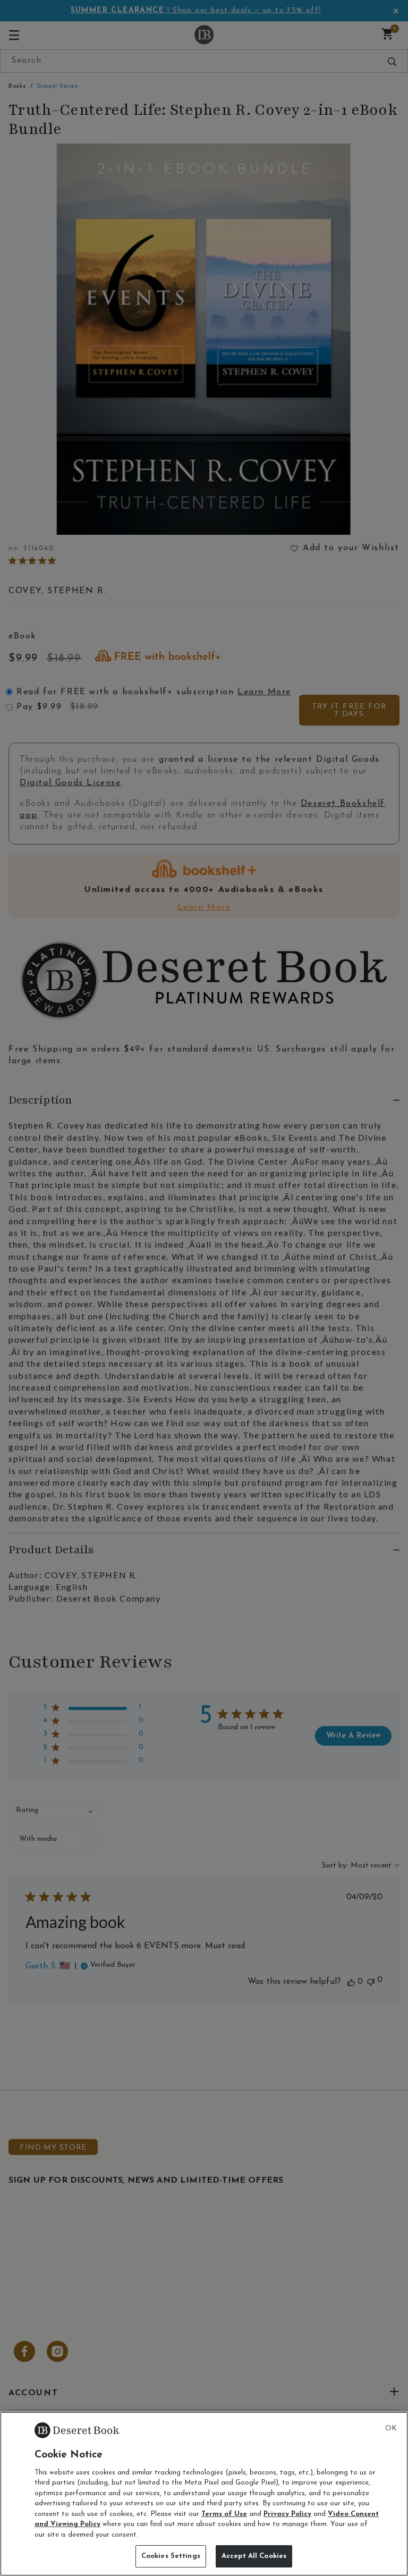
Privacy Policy (287, 2514)
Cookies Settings (171, 2556)
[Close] (391, 2429)
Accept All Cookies (254, 2556)
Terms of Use (224, 2514)
